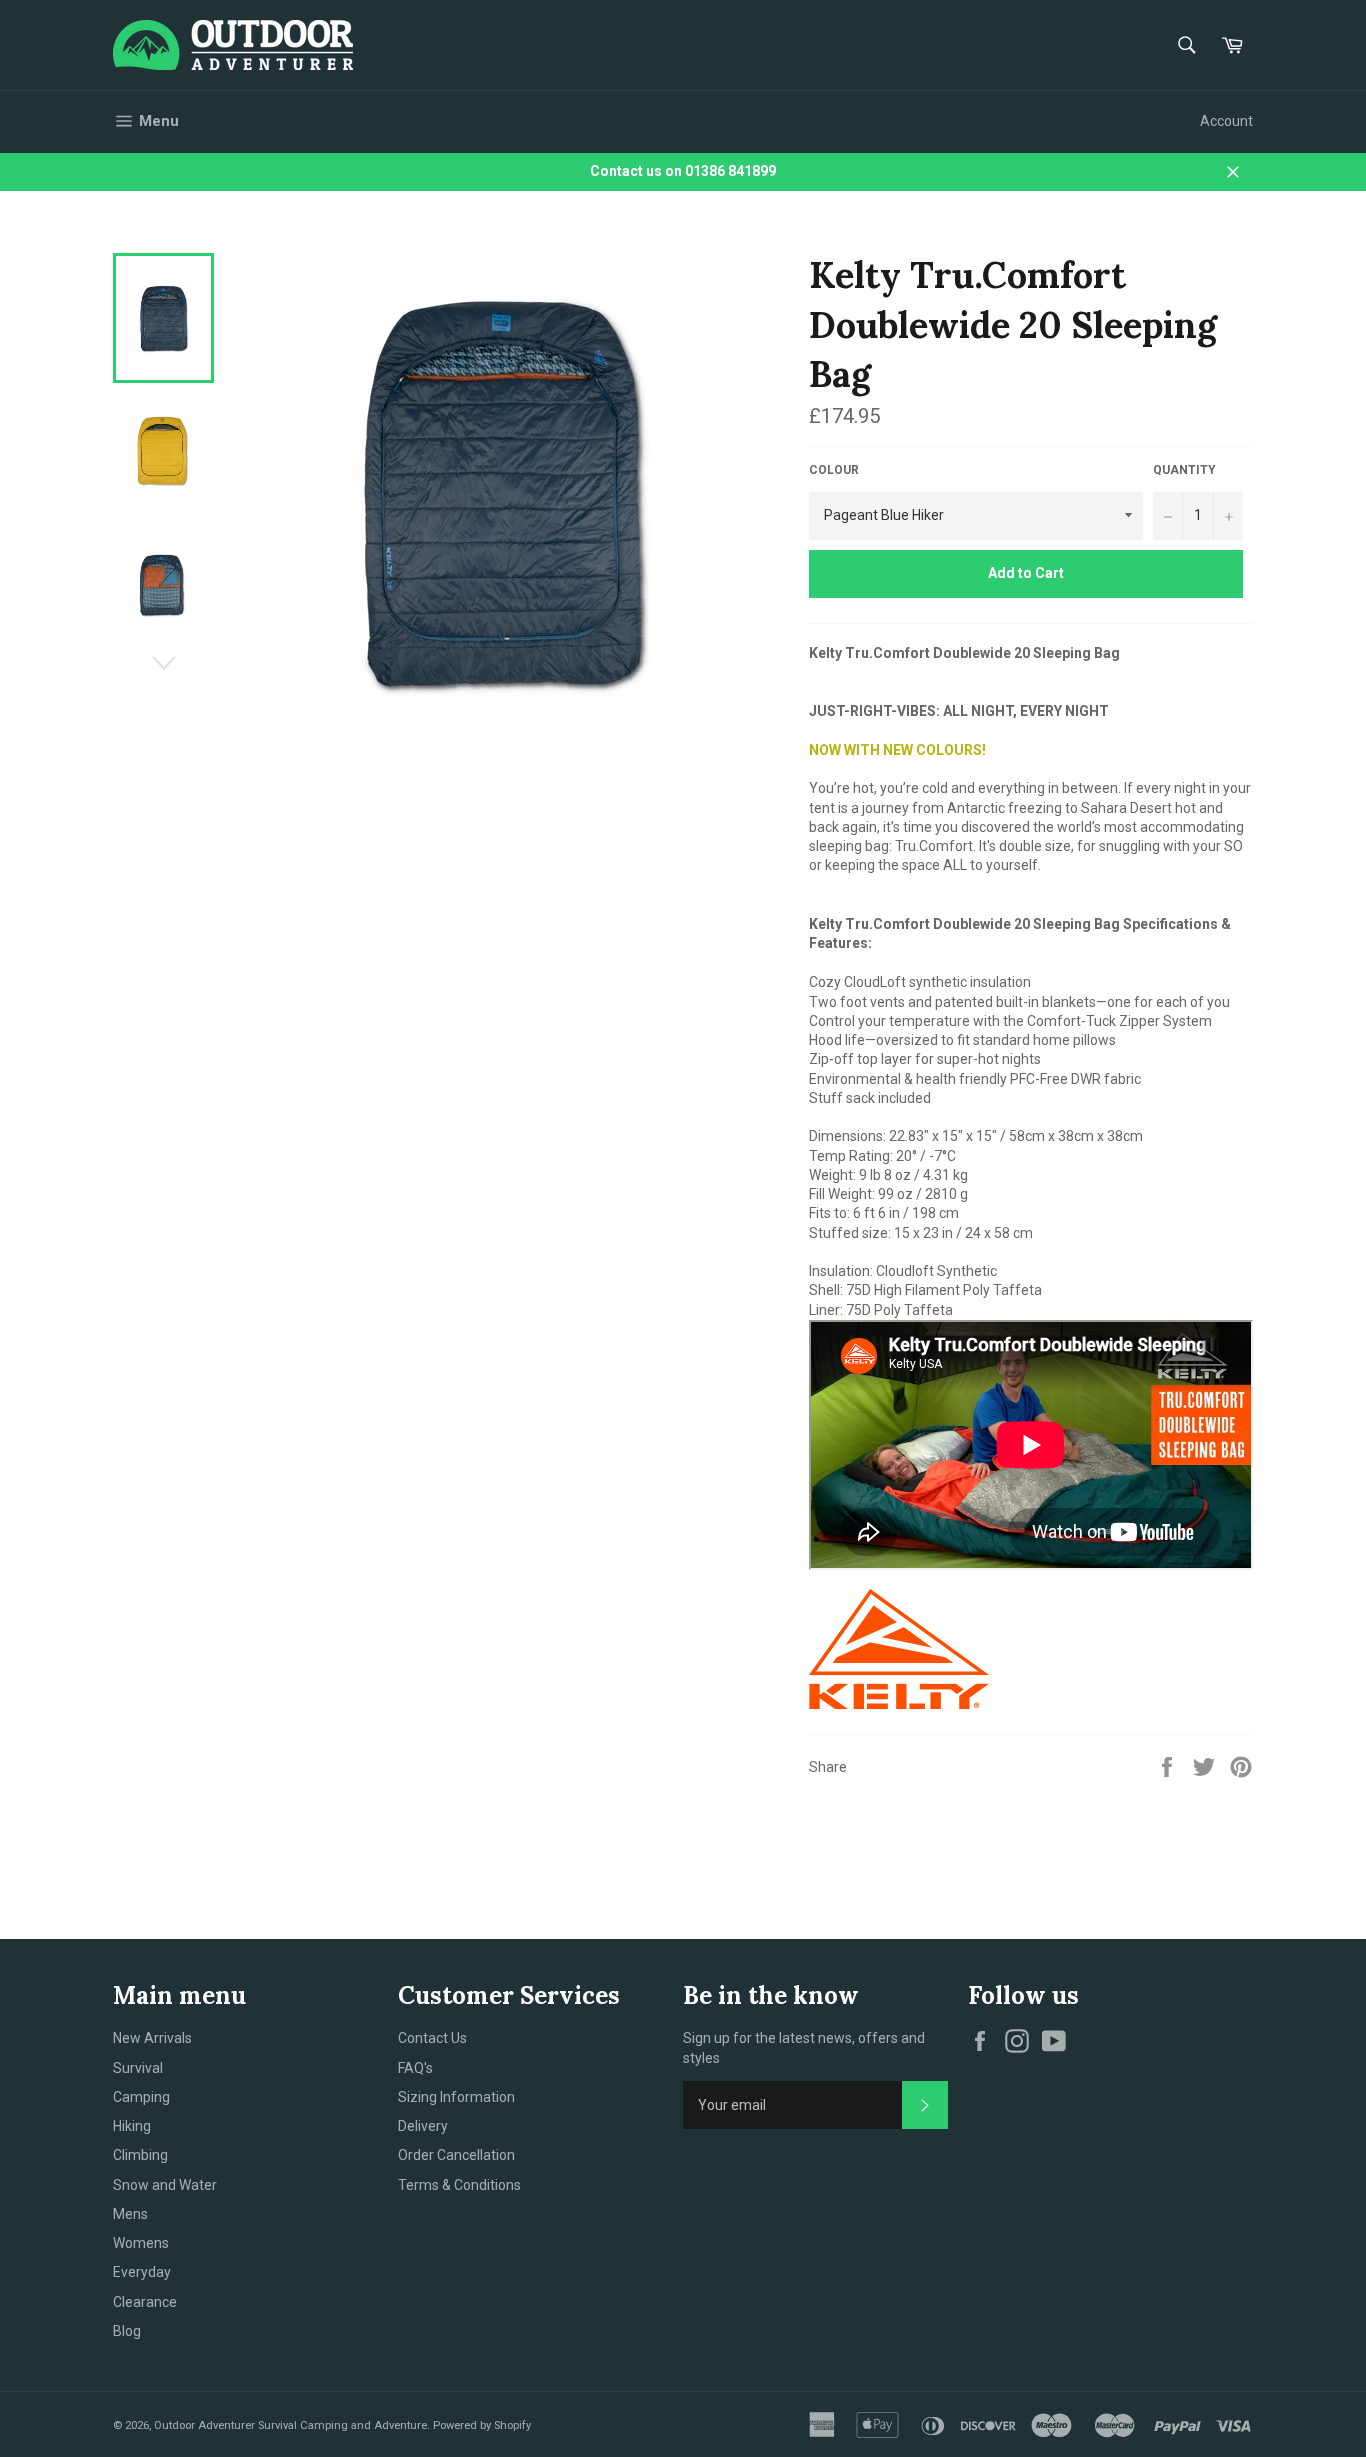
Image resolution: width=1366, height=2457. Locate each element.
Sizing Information (456, 2097)
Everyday (142, 2272)
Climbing (140, 2155)
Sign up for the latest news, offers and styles (804, 2047)
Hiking (132, 2126)
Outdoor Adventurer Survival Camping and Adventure (290, 2425)
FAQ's (415, 2068)
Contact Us (432, 2038)
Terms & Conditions (459, 2185)
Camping (141, 2097)
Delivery (423, 2126)
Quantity (1184, 470)
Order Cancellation (456, 2155)
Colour (834, 470)
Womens (141, 2243)
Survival (138, 2068)
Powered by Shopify (482, 2425)
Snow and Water (165, 2185)
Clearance (145, 2302)
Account (1226, 121)
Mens (130, 2214)
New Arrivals (152, 2038)
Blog (127, 2331)
